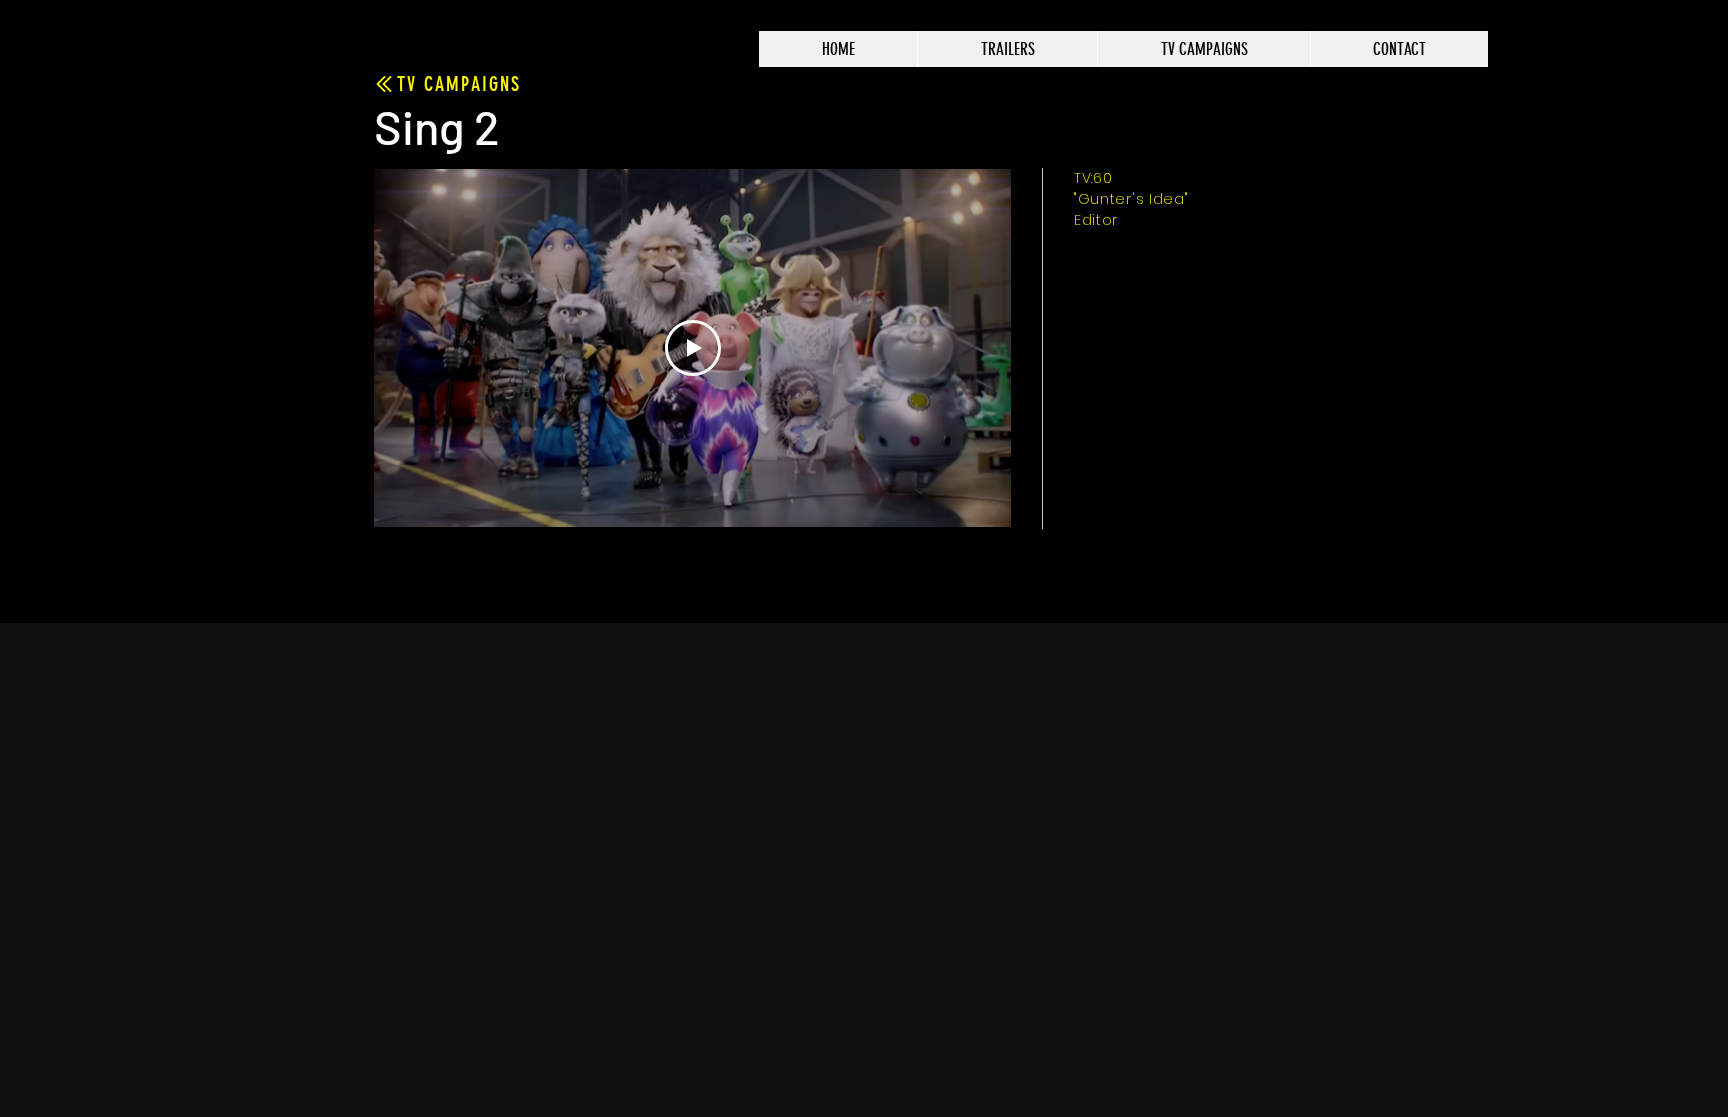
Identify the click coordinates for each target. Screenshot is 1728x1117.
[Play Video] (693, 348)
